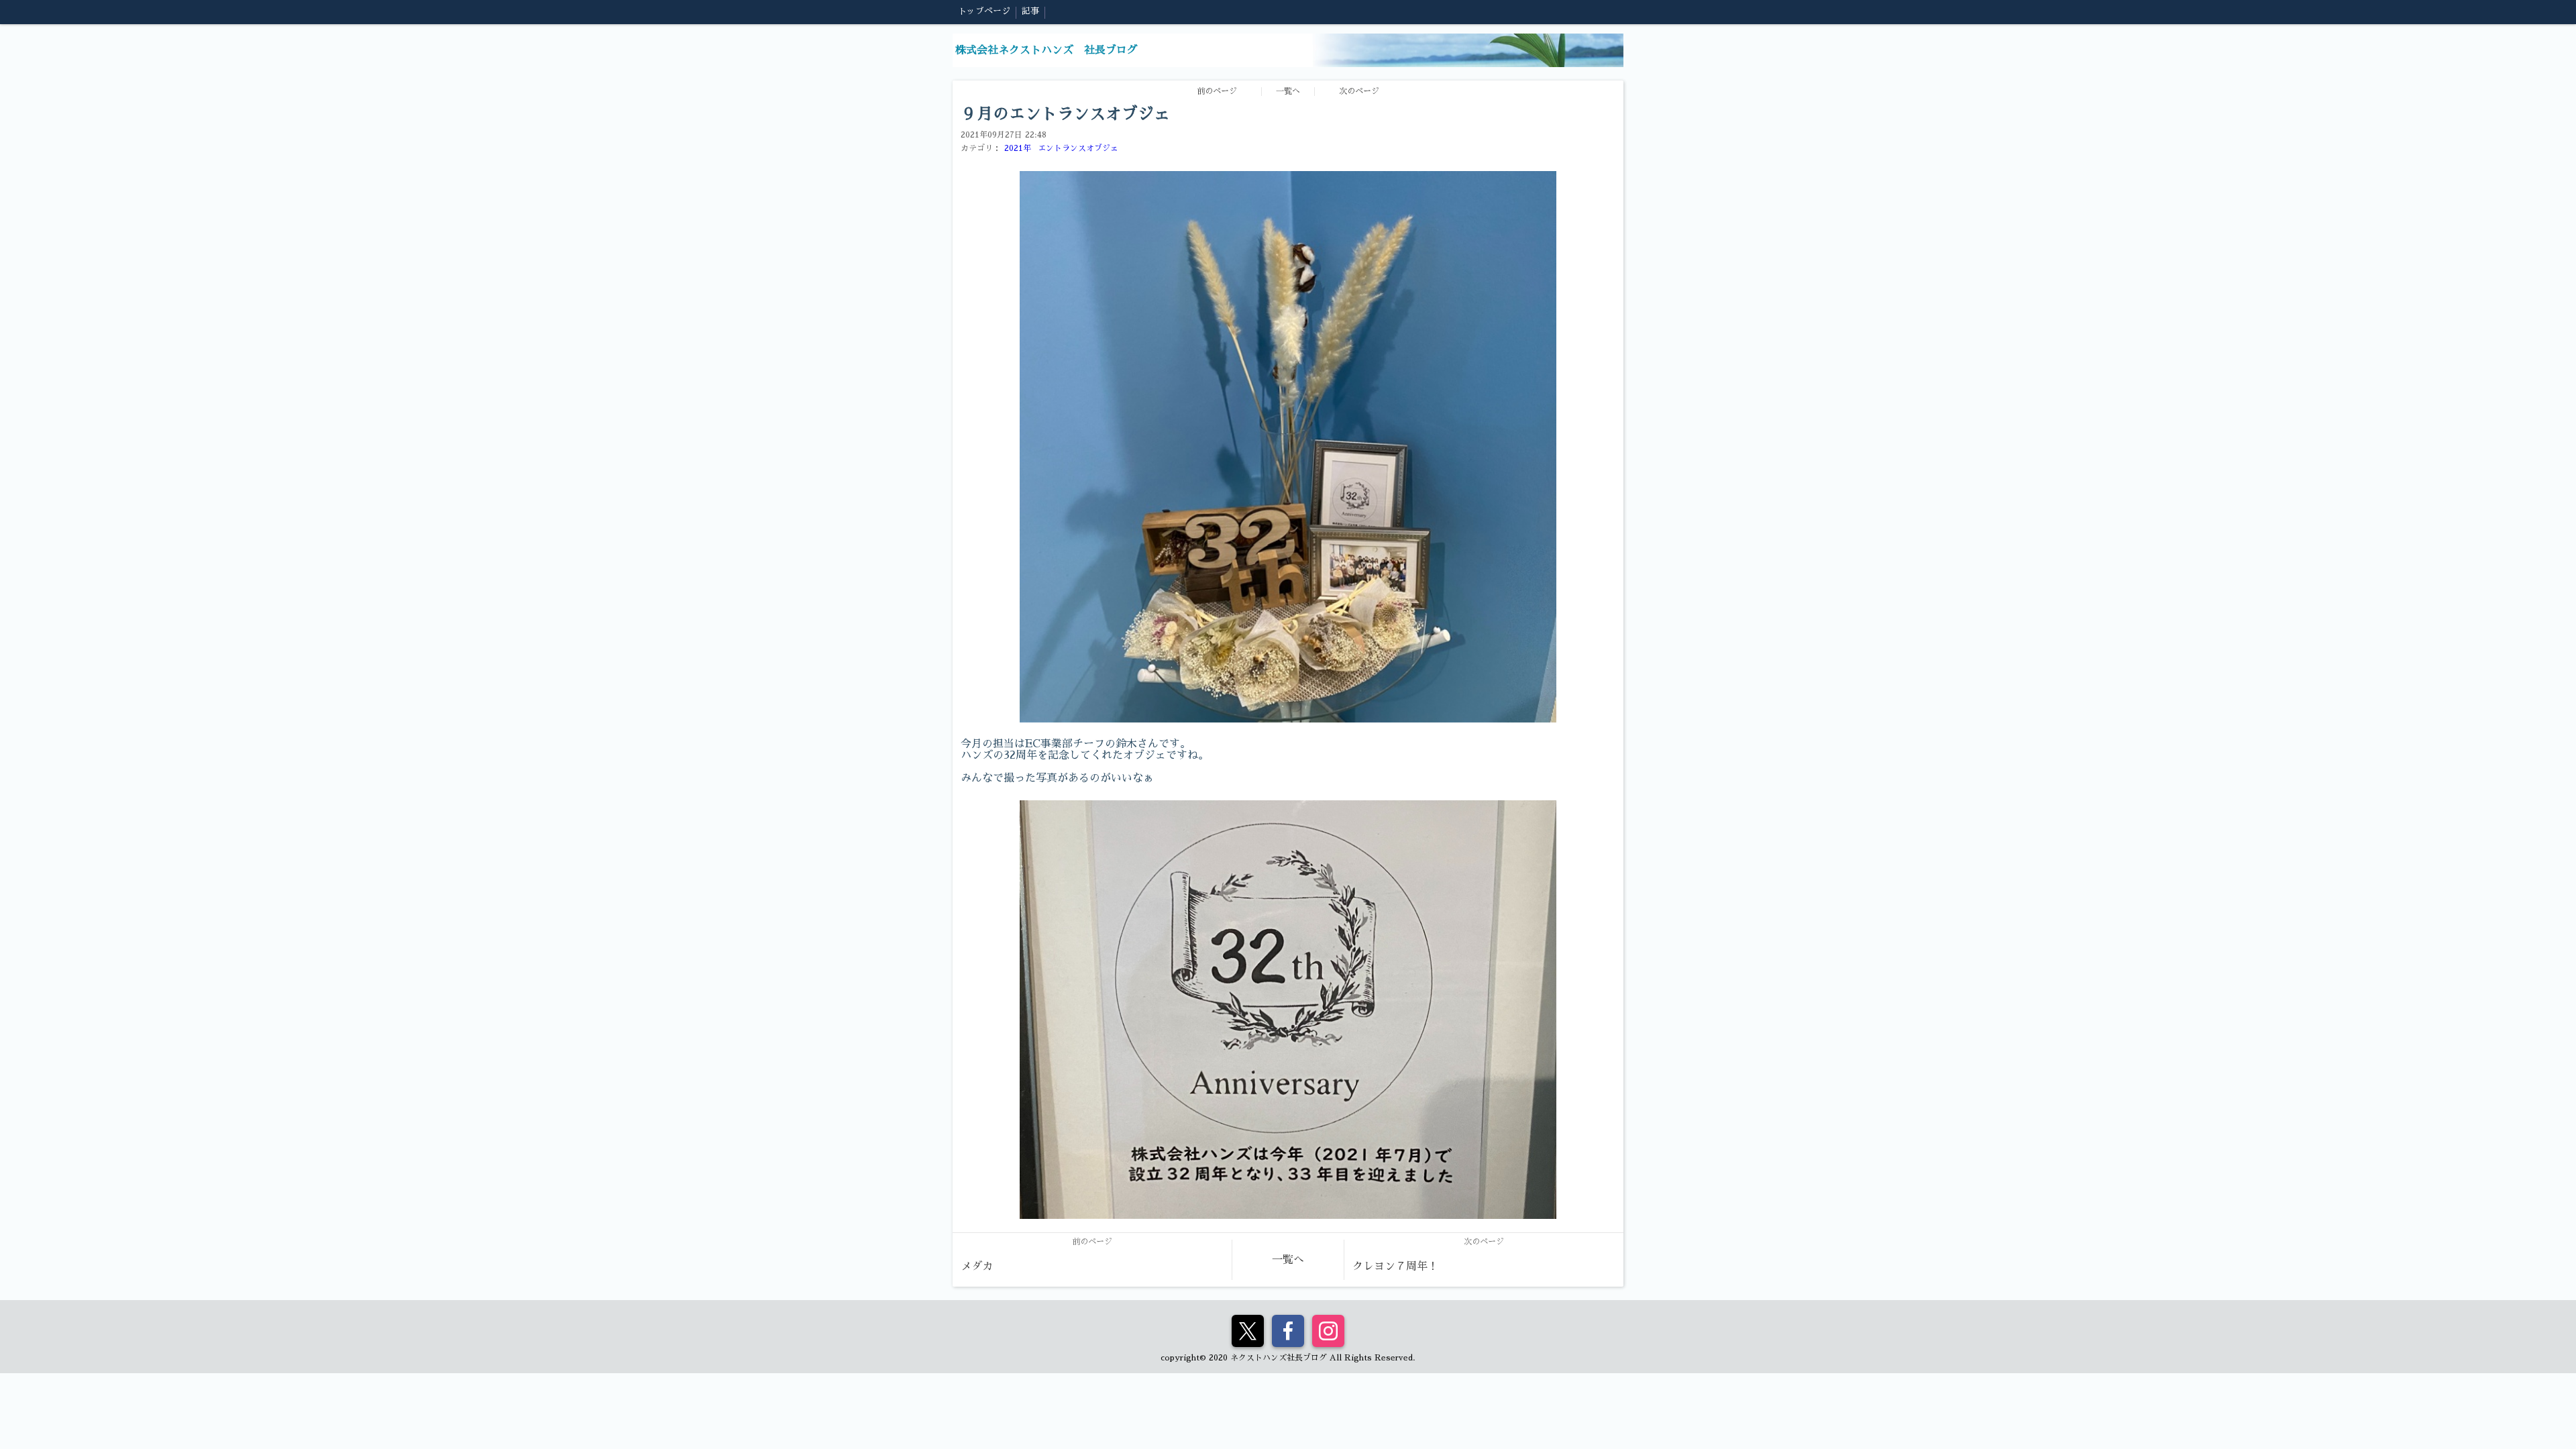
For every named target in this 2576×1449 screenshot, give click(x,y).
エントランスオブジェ (1078, 148)
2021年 (1018, 148)
